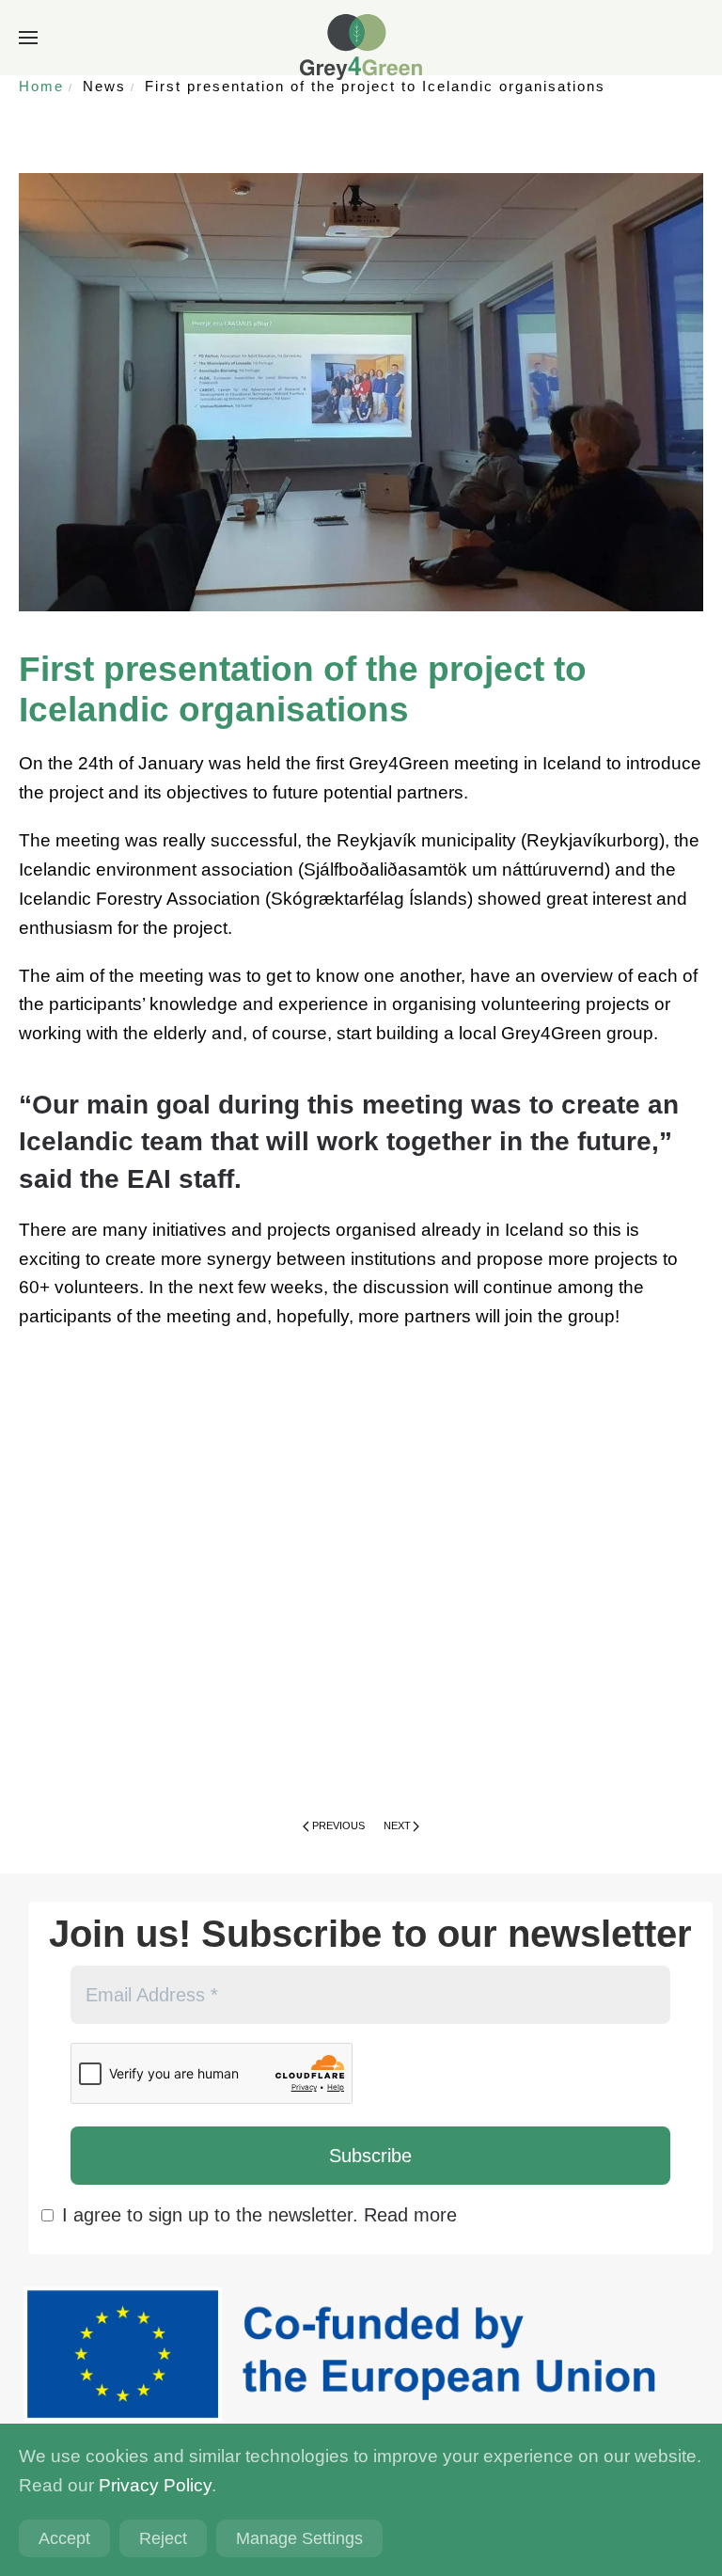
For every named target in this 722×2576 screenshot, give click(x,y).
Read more (410, 2215)
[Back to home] (361, 47)
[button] (28, 38)
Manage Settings (299, 2538)
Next (397, 1825)
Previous (338, 1825)
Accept (64, 2538)
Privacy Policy (155, 2485)
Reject (163, 2538)
